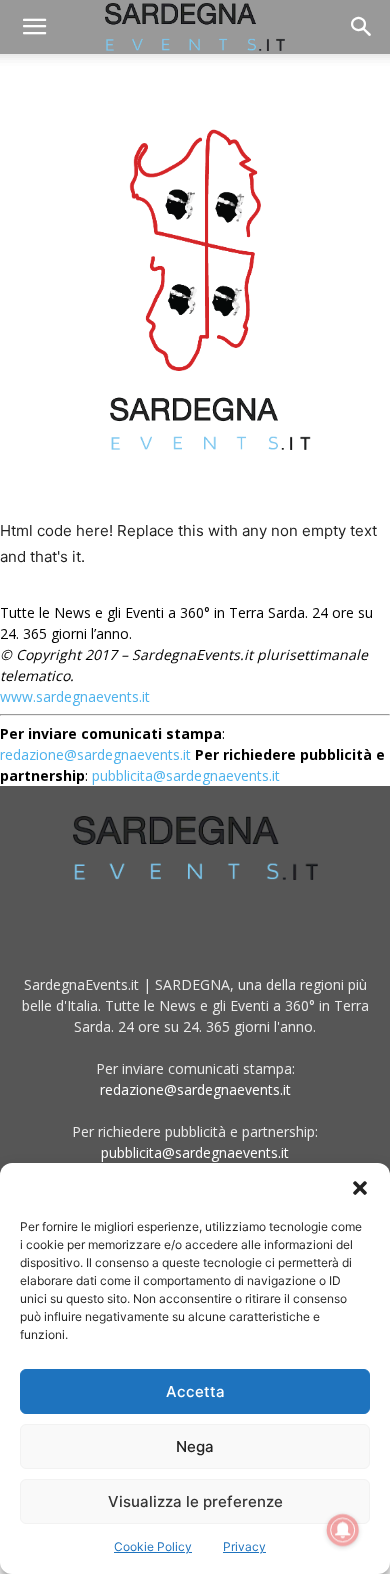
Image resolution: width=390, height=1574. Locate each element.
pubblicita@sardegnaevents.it (195, 1152)
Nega (195, 1446)
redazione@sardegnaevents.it (195, 1089)
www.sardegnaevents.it (75, 696)
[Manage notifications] (343, 1530)
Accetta (195, 1391)
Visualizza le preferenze (195, 1501)
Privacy (244, 1546)
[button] (360, 1188)
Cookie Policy (153, 1546)
